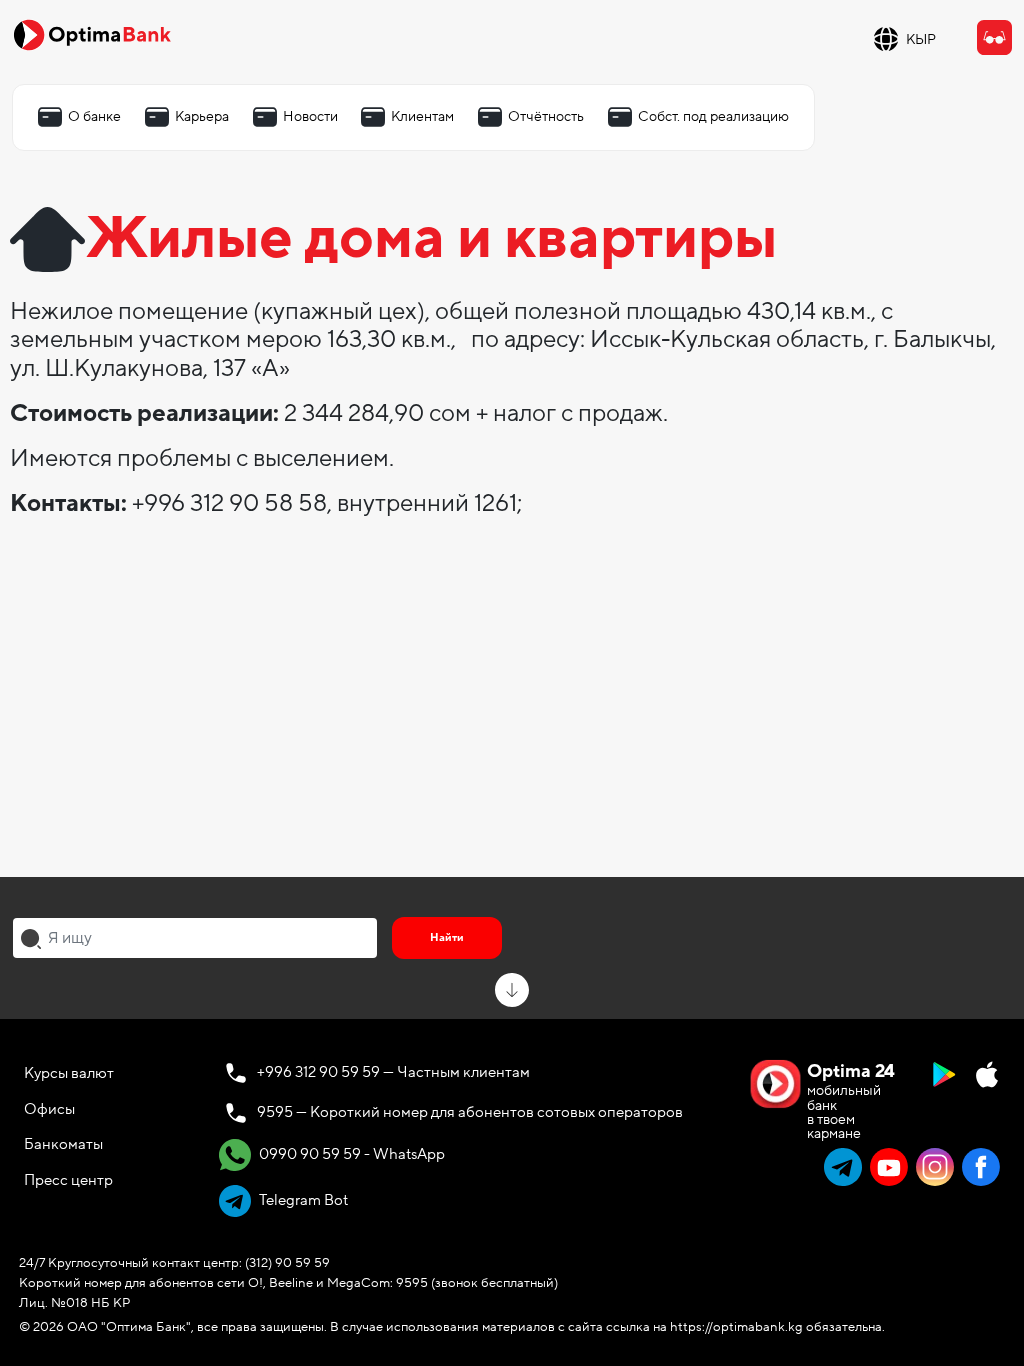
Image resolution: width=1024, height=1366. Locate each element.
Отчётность (546, 116)
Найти (447, 937)
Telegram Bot (302, 1200)
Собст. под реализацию (713, 116)
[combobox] (195, 938)
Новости (310, 116)
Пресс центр (68, 1180)
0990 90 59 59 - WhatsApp (350, 1154)
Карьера (202, 116)
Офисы (49, 1109)
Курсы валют (69, 1073)
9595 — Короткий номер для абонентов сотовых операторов (470, 1112)
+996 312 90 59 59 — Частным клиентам (393, 1072)
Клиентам (422, 116)
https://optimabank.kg (736, 1327)
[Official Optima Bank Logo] (92, 34)
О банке (94, 116)
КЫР (921, 39)
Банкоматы (63, 1144)
